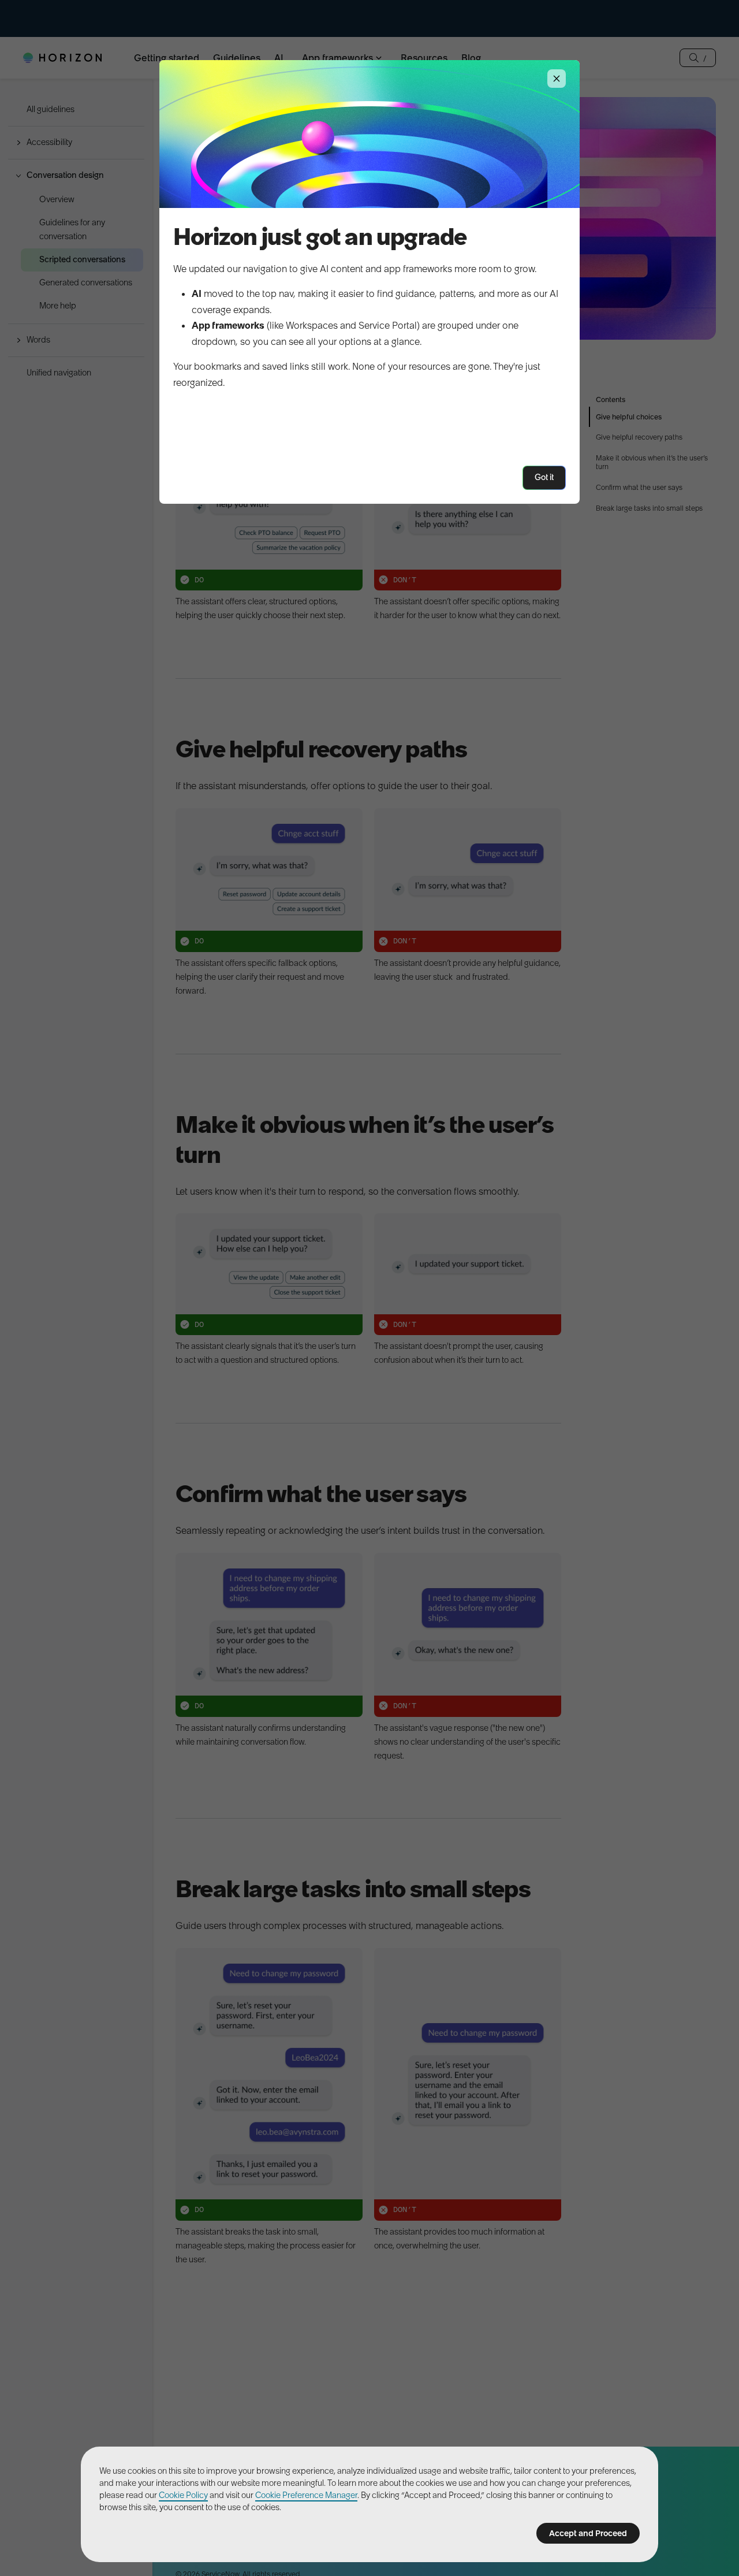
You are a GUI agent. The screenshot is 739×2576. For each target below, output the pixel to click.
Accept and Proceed (588, 2533)
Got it (544, 477)
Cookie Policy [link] (183, 2495)
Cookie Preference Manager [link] (306, 2495)
